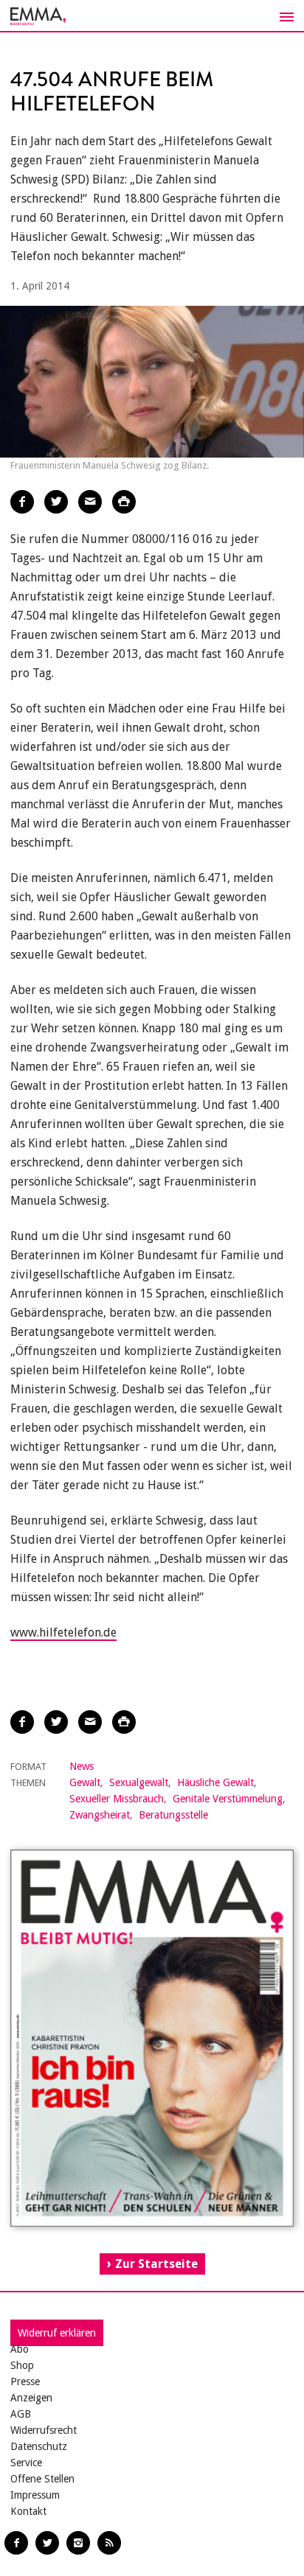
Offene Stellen (42, 2479)
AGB (21, 2414)
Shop (22, 2365)
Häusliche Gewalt (215, 1782)
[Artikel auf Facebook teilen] (22, 502)
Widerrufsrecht (44, 2430)
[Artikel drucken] (124, 502)
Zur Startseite (156, 2264)
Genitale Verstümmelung (228, 1799)
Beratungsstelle (173, 1815)
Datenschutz (39, 2446)
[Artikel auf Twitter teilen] (56, 502)
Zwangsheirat (100, 1815)
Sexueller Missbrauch (117, 1799)
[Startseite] (152, 16)
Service (26, 2463)
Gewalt (85, 1782)
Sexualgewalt (139, 1782)
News (82, 1766)
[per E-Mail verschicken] (90, 502)
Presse (25, 2381)
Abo (20, 2349)
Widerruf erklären (57, 2333)
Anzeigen (31, 2398)
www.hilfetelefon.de (63, 1632)
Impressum (35, 2495)
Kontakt (28, 2511)
